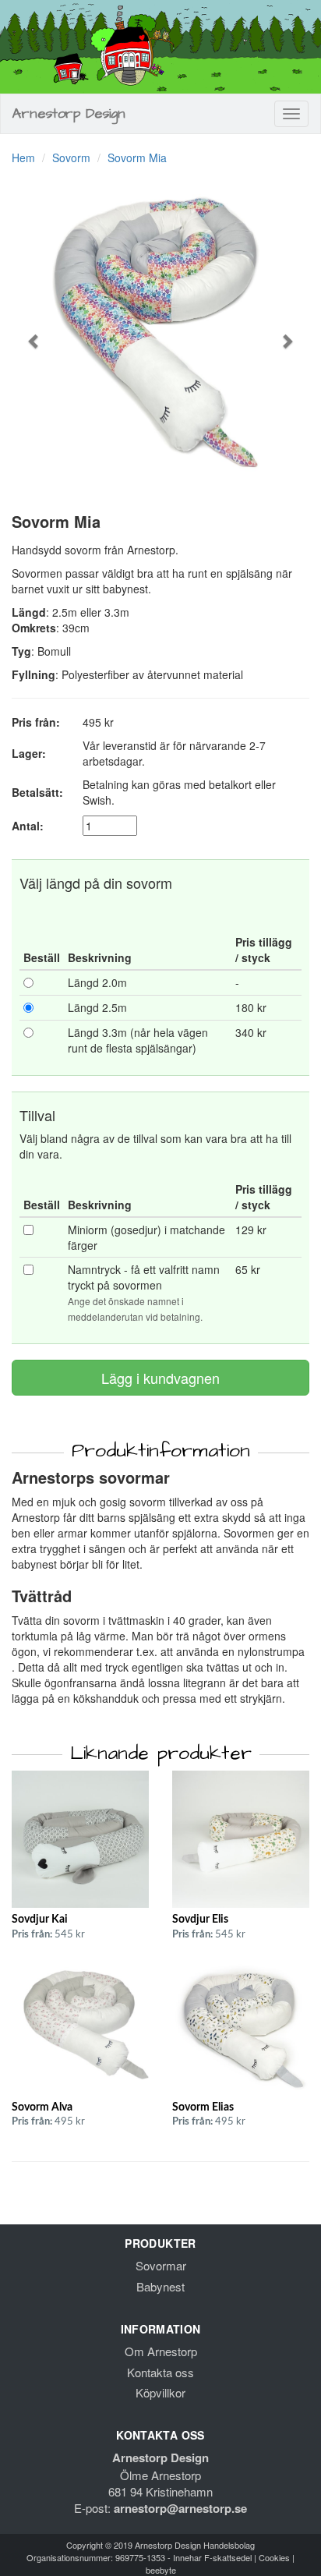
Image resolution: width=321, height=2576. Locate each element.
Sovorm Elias (203, 2107)
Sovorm (71, 157)
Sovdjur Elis (200, 1920)
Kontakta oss (160, 2372)
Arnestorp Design (69, 113)
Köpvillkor (160, 2392)
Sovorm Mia (137, 157)
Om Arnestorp (161, 2351)
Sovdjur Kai (40, 1920)
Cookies (274, 2557)
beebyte (161, 2570)
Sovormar (161, 2265)
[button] (34, 333)
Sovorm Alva (42, 2107)
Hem (23, 157)
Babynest (160, 2286)
